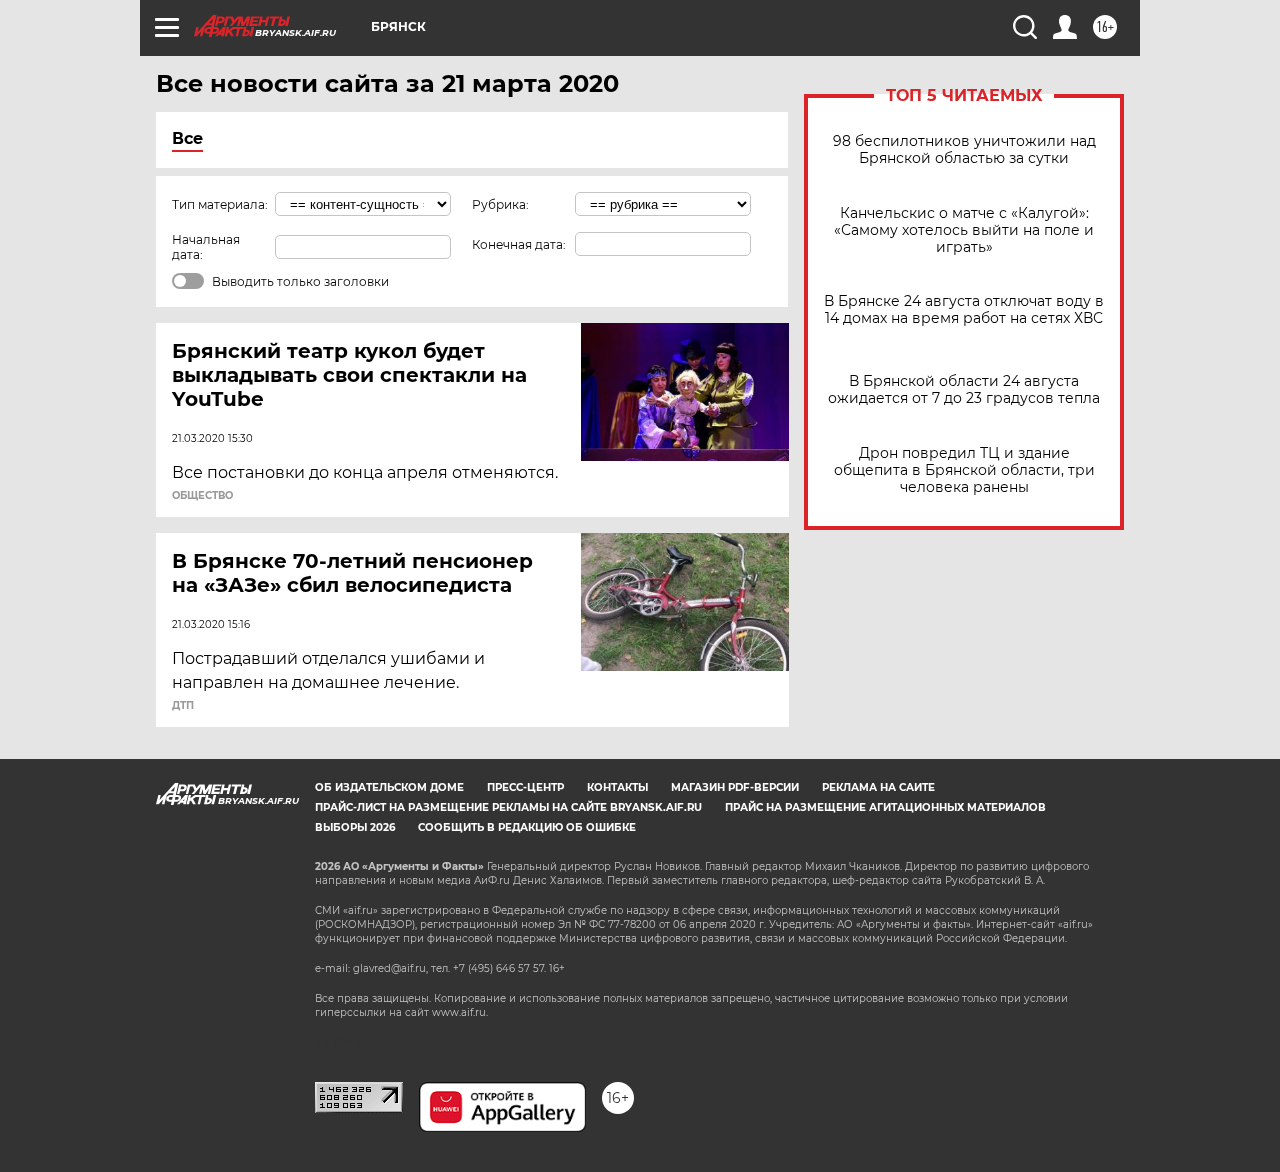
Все (187, 138)
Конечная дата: (519, 244)
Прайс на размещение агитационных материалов (885, 807)
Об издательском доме (389, 787)
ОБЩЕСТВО (202, 496)
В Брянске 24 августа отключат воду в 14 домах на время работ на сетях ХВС (964, 310)
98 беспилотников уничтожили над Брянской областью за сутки (964, 150)
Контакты (617, 787)
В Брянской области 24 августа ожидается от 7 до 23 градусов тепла (964, 390)
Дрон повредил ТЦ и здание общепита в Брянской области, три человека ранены (964, 470)
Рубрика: (500, 204)
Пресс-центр (525, 787)
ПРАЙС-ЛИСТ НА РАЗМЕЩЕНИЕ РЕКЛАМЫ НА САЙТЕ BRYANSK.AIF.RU (508, 807)
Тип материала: (220, 204)
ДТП (183, 706)
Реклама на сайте (878, 787)
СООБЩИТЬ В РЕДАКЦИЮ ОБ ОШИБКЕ (527, 827)
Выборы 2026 (355, 827)
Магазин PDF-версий (735, 787)
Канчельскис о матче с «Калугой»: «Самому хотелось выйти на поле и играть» (964, 230)
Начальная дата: (206, 247)
